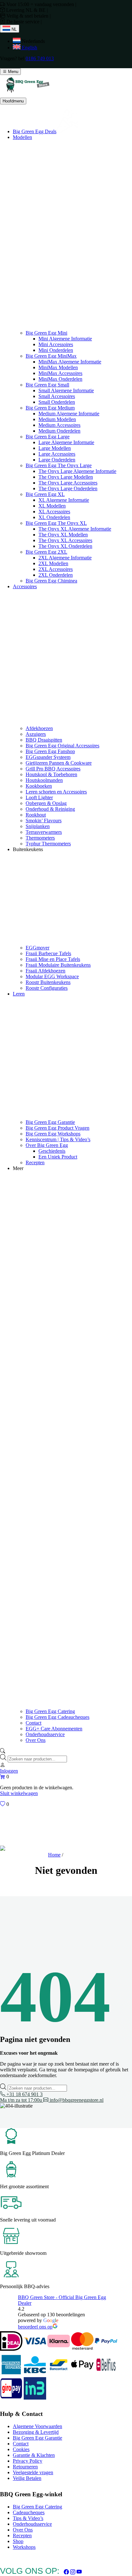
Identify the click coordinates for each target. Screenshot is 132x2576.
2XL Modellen (53, 563)
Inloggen (9, 1771)
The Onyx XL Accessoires (65, 540)
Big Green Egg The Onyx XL (56, 523)
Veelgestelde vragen (33, 2472)
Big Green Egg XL (45, 494)
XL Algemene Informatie (64, 500)
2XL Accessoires (56, 569)
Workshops (24, 2547)
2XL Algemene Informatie (65, 558)
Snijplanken (38, 826)
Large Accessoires (57, 454)
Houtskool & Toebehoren (51, 774)
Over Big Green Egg (47, 1145)
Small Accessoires (57, 396)
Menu (12, 72)
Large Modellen (55, 448)
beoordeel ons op (35, 2327)
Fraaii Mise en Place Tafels (53, 959)
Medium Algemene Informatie (69, 414)
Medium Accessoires (59, 425)
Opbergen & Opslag (46, 803)
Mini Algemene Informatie (65, 339)
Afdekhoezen (39, 728)
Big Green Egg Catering (50, 1711)
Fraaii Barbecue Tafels (48, 953)
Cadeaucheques (29, 2512)
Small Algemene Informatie (66, 390)
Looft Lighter (39, 797)
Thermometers (40, 838)
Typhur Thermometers (48, 844)
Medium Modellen (57, 419)
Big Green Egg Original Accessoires (62, 746)
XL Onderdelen (54, 517)
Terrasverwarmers (44, 832)
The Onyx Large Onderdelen (68, 488)
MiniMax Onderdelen (60, 379)
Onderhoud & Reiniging (50, 809)
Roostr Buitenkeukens (48, 982)
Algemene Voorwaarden (37, 2426)
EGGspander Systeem (48, 757)
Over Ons (36, 1740)
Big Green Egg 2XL (46, 552)
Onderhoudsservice (45, 1734)
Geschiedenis (52, 1151)
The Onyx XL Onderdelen (65, 546)
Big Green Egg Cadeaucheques (58, 1717)
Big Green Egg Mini (46, 333)
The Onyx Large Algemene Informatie (77, 471)
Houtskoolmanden (44, 780)
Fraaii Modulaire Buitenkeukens (58, 965)
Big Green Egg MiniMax (51, 356)
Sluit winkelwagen (19, 1793)
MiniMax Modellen (58, 367)
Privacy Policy (28, 2461)
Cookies (21, 2449)
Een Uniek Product (58, 1157)
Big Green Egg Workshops (53, 1134)
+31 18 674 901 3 (21, 2097)
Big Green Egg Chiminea (51, 581)
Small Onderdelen (57, 402)
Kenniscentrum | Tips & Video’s (58, 1139)
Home (54, 1855)
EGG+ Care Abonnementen (54, 1729)
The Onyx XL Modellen (63, 535)
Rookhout (36, 815)
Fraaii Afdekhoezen (45, 971)
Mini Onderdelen (56, 350)
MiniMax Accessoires (60, 373)
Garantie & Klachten (34, 2455)
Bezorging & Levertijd (36, 2432)
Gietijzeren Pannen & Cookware (59, 763)
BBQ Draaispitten (44, 740)
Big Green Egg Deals (35, 131)
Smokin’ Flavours (44, 821)
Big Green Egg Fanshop (50, 751)
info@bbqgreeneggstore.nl (76, 2100)
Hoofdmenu (13, 101)
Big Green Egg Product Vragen (58, 1128)
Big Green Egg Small (47, 385)
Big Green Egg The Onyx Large (59, 465)
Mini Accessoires (56, 344)
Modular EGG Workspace (52, 976)
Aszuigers (36, 734)
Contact (33, 1723)
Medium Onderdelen (59, 431)
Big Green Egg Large (48, 437)
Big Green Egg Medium (50, 408)
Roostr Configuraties (47, 988)
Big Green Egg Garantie (50, 1122)
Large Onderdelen (57, 460)
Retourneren (25, 2467)
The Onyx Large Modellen (66, 477)
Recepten (35, 1162)
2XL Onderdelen (56, 575)
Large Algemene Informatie (66, 442)
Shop (18, 2541)
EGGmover (37, 948)
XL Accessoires (54, 512)
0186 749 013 (40, 58)
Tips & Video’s (28, 2518)
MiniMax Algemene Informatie (70, 362)
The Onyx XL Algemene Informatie (75, 529)
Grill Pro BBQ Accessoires (53, 769)
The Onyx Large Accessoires (68, 483)
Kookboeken (39, 786)
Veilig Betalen (27, 2478)
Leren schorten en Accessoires (56, 792)
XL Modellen (52, 506)
